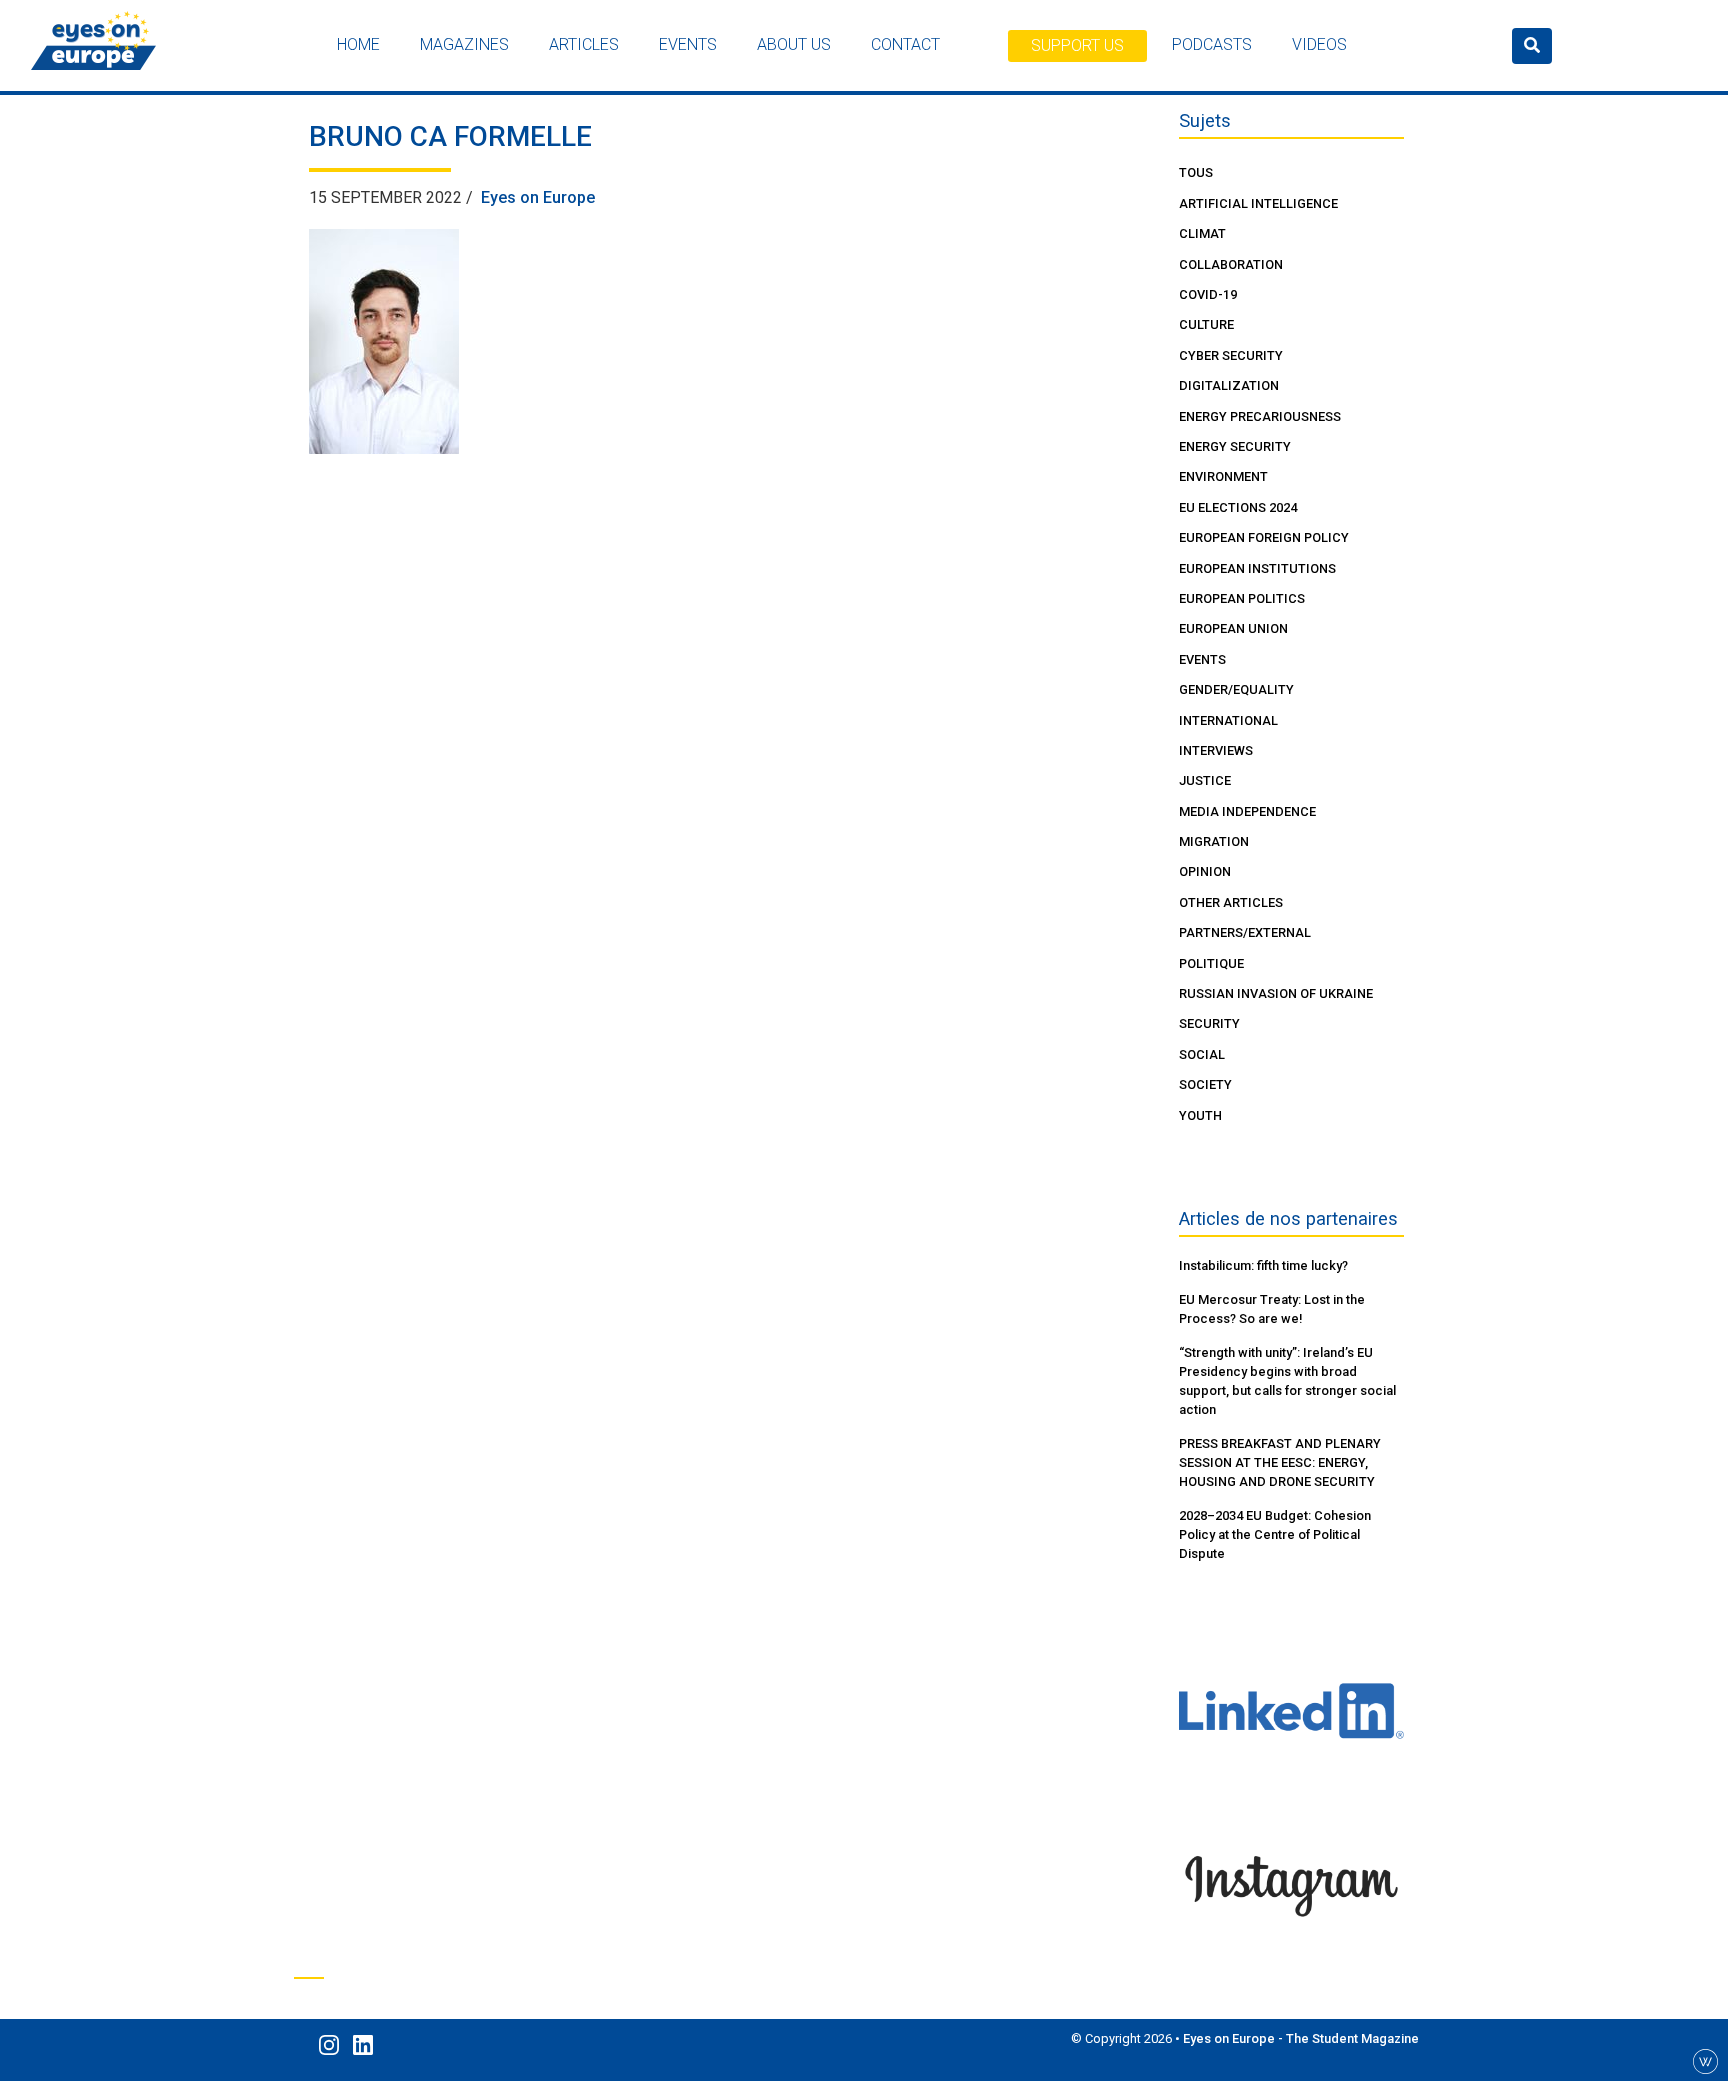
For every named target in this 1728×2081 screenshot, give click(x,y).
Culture (1206, 324)
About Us (794, 44)
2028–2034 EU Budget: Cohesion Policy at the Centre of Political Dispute (1275, 1534)
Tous (1196, 172)
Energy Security (1235, 446)
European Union (1233, 628)
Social (1202, 1054)
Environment (1223, 476)
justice (1205, 780)
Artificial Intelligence (1258, 203)
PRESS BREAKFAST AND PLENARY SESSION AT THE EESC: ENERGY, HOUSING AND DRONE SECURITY (1280, 1462)
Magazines (464, 44)
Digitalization (1229, 385)
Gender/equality (1236, 689)
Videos (1319, 44)
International (1228, 720)
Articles (584, 44)
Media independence (1247, 811)
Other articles (1231, 902)
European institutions (1257, 568)
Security (1209, 1023)
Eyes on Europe (538, 197)
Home (358, 44)
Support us (1077, 45)
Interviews (1216, 750)
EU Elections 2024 (1238, 507)
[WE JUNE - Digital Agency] (1705, 2060)
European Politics (1242, 598)
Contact (905, 44)
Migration (1214, 841)
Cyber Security (1231, 355)
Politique (1211, 963)
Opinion (1205, 871)
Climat (1202, 233)
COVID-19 (1208, 294)
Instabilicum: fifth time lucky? (1263, 1265)
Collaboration (1231, 264)
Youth (1200, 1115)
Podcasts (1212, 44)
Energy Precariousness (1260, 416)
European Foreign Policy (1264, 537)
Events (688, 44)
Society (1205, 1084)
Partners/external (1245, 932)
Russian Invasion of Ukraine (1276, 993)
